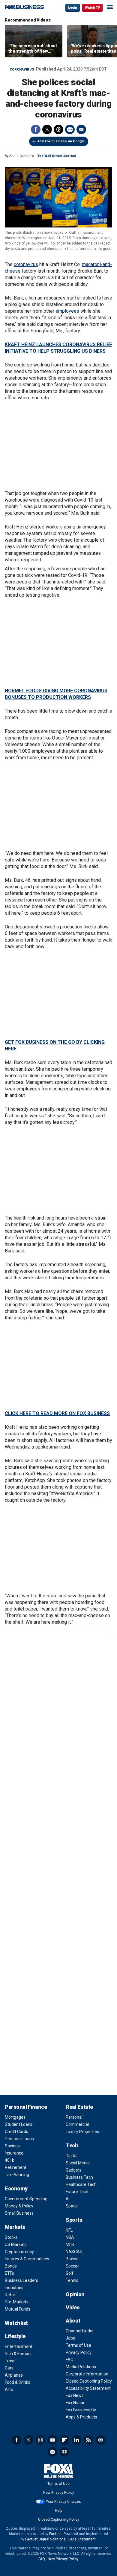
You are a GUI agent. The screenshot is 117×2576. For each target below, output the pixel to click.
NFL (69, 2230)
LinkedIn (76, 2440)
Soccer (72, 2266)
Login (73, 8)
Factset (55, 2534)
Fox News (75, 2395)
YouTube (52, 2440)
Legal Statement (82, 2539)
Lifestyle (15, 2336)
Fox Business (24, 7)
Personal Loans (19, 2139)
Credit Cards (16, 2132)
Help (58, 2511)
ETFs (9, 2273)
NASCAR (74, 2252)
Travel (11, 2361)
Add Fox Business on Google (61, 141)
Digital (72, 2156)
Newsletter (100, 2440)
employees (67, 311)
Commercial (77, 2124)
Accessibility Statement (88, 2388)
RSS (88, 2440)
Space (72, 2206)
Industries (14, 2288)
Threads (58, 129)
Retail (10, 2295)
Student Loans (19, 2124)
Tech (72, 2145)
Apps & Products (81, 2417)
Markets (15, 2227)
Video (73, 2307)
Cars (9, 2368)
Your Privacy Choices (63, 2502)
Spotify (52, 2452)
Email (81, 129)
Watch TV (92, 8)
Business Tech (79, 2177)
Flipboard (64, 2440)
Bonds (11, 2266)
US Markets (16, 2245)
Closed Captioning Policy (89, 2381)
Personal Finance (26, 2107)
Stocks (11, 2237)
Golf (70, 2273)
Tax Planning (17, 2175)
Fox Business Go (81, 2410)
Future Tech (77, 2192)
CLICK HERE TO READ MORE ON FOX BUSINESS (57, 1413)
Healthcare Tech (81, 2184)
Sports (74, 2220)
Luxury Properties (82, 2132)
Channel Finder (80, 2331)
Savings (12, 2146)
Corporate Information (87, 2374)
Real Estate (79, 2107)
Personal (74, 2117)
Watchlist (16, 2323)
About (73, 2321)
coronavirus (26, 264)
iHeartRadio (64, 2452)
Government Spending (26, 2199)
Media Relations (81, 2367)
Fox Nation (76, 2403)
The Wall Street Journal (57, 156)
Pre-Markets (17, 2302)
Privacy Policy (79, 2352)
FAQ (70, 2360)
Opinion (75, 2294)
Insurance (14, 2153)
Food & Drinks (18, 2382)
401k (9, 2160)
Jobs (70, 2338)
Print (70, 129)
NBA (70, 2237)
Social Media (78, 2163)
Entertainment (19, 2346)
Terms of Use (78, 2345)
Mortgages (15, 2117)
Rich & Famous (19, 2354)
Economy (16, 2188)
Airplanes (14, 2375)
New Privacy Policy (59, 2493)
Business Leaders (21, 2280)
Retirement (16, 2167)
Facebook (36, 129)
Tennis (72, 2280)
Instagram (40, 2440)
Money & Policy (19, 2206)
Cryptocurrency (19, 2252)
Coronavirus (22, 69)
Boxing (72, 2259)
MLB (70, 2245)
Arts (9, 2389)
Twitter (47, 129)
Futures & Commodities (27, 2259)
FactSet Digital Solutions (45, 2539)
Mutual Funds (18, 2309)
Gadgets (74, 2170)
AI (68, 2199)
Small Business (19, 2213)
